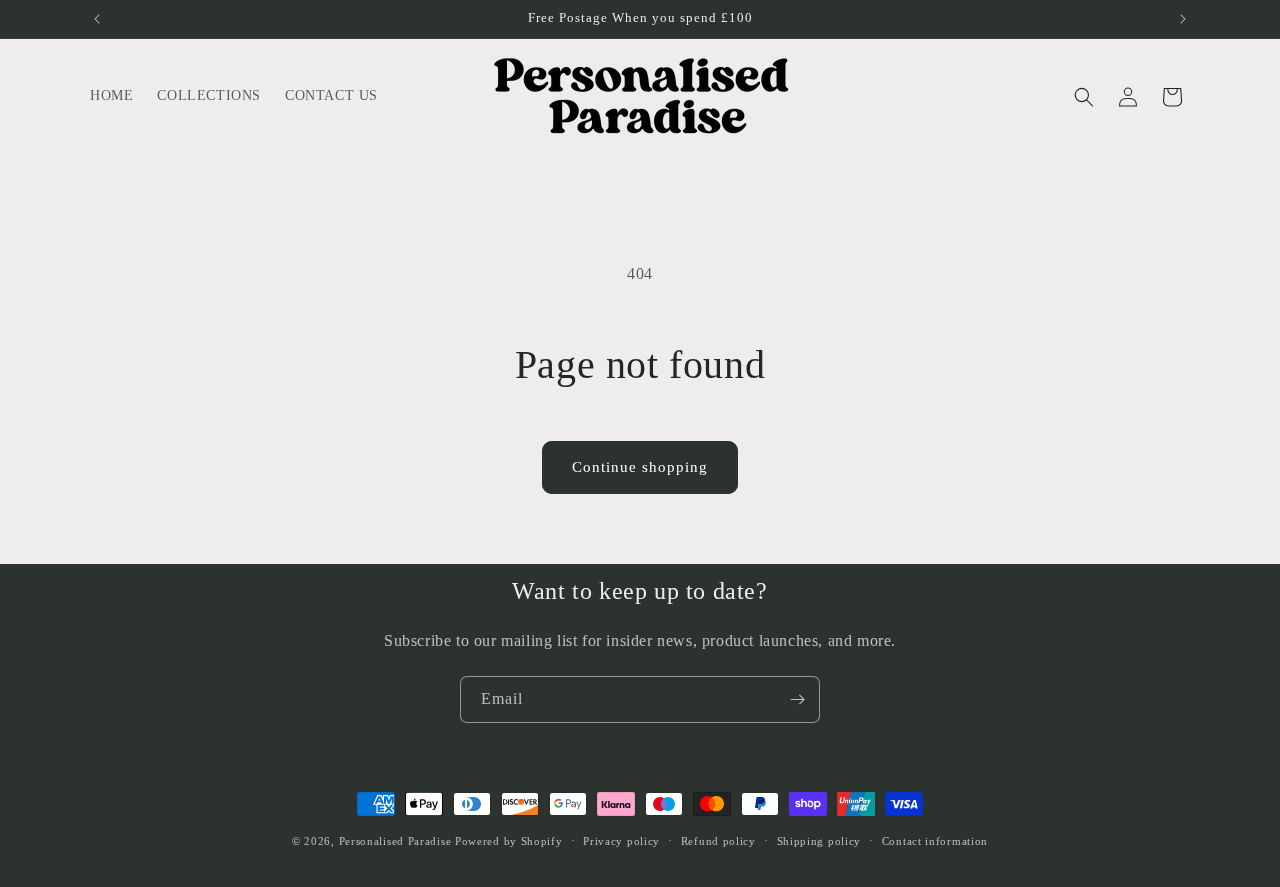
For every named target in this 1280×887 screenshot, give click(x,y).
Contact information (935, 841)
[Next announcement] (1183, 19)
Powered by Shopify (509, 841)
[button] (1084, 97)
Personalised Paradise (395, 841)
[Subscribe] (797, 699)
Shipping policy (819, 841)
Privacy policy (621, 841)
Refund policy (718, 841)
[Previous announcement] (97, 19)
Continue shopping (640, 467)
